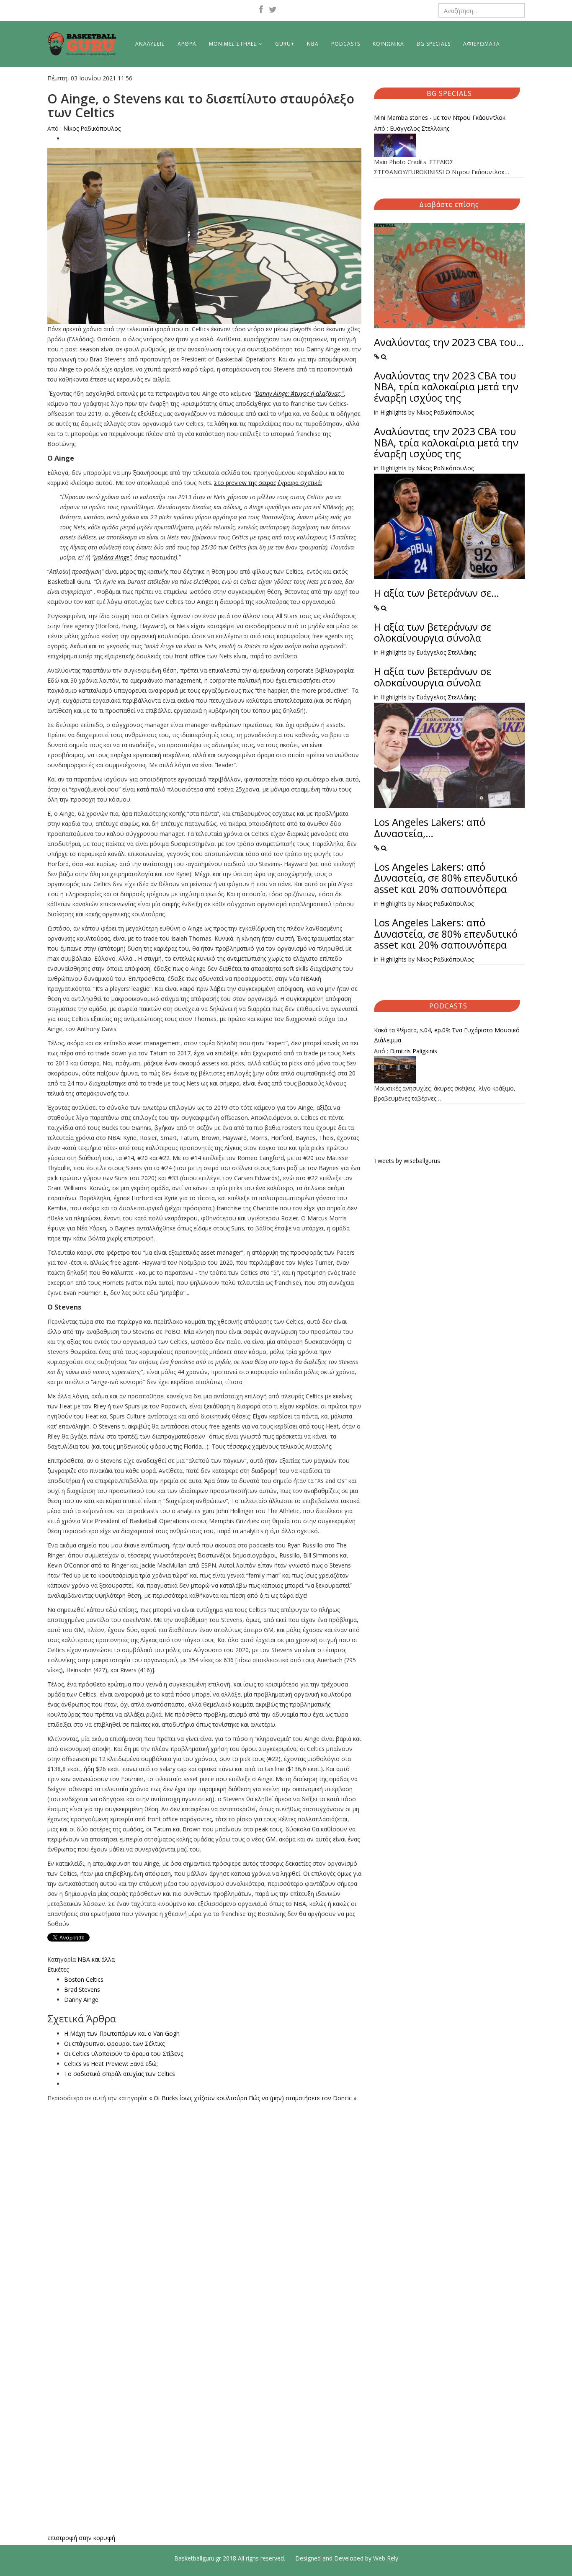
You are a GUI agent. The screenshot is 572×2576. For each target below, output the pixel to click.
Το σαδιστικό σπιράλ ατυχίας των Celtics (120, 2074)
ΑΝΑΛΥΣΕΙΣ (150, 44)
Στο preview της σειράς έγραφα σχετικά (267, 483)
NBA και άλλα (96, 1959)
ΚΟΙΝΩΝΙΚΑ (388, 44)
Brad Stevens (82, 1989)
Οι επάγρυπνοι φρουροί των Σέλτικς (114, 2044)
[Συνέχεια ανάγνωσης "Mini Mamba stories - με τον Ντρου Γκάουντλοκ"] (449, 145)
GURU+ (285, 44)
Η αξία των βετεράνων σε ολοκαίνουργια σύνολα (433, 632)
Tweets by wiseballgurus (407, 1161)
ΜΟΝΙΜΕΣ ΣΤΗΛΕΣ (233, 44)
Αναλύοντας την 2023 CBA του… (449, 342)
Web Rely (386, 2558)
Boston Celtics (84, 1979)
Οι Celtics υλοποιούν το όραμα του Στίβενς (124, 2054)
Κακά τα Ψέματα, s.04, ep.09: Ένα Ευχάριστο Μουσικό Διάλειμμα (447, 1035)
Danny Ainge (81, 2000)
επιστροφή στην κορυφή (81, 2538)
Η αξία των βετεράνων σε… (437, 593)
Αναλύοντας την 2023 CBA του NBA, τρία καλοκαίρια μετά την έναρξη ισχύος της (446, 387)
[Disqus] (204, 2208)
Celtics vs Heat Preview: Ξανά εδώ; (111, 2064)
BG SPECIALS (434, 44)
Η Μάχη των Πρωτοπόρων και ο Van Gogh (122, 2033)
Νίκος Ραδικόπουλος (92, 128)
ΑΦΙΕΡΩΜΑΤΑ (482, 44)
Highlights (393, 412)
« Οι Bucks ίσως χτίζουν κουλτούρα (198, 2098)
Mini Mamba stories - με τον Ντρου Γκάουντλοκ (440, 117)
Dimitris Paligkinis (414, 1051)
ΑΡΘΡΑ (187, 44)
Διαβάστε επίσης (449, 204)
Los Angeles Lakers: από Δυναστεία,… (430, 827)
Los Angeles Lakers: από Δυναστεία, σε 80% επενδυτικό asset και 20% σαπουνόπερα (446, 878)
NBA (313, 44)
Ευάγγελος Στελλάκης (420, 128)
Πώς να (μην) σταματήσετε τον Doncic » (303, 2098)
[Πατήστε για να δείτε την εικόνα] (204, 236)
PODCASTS (346, 44)
